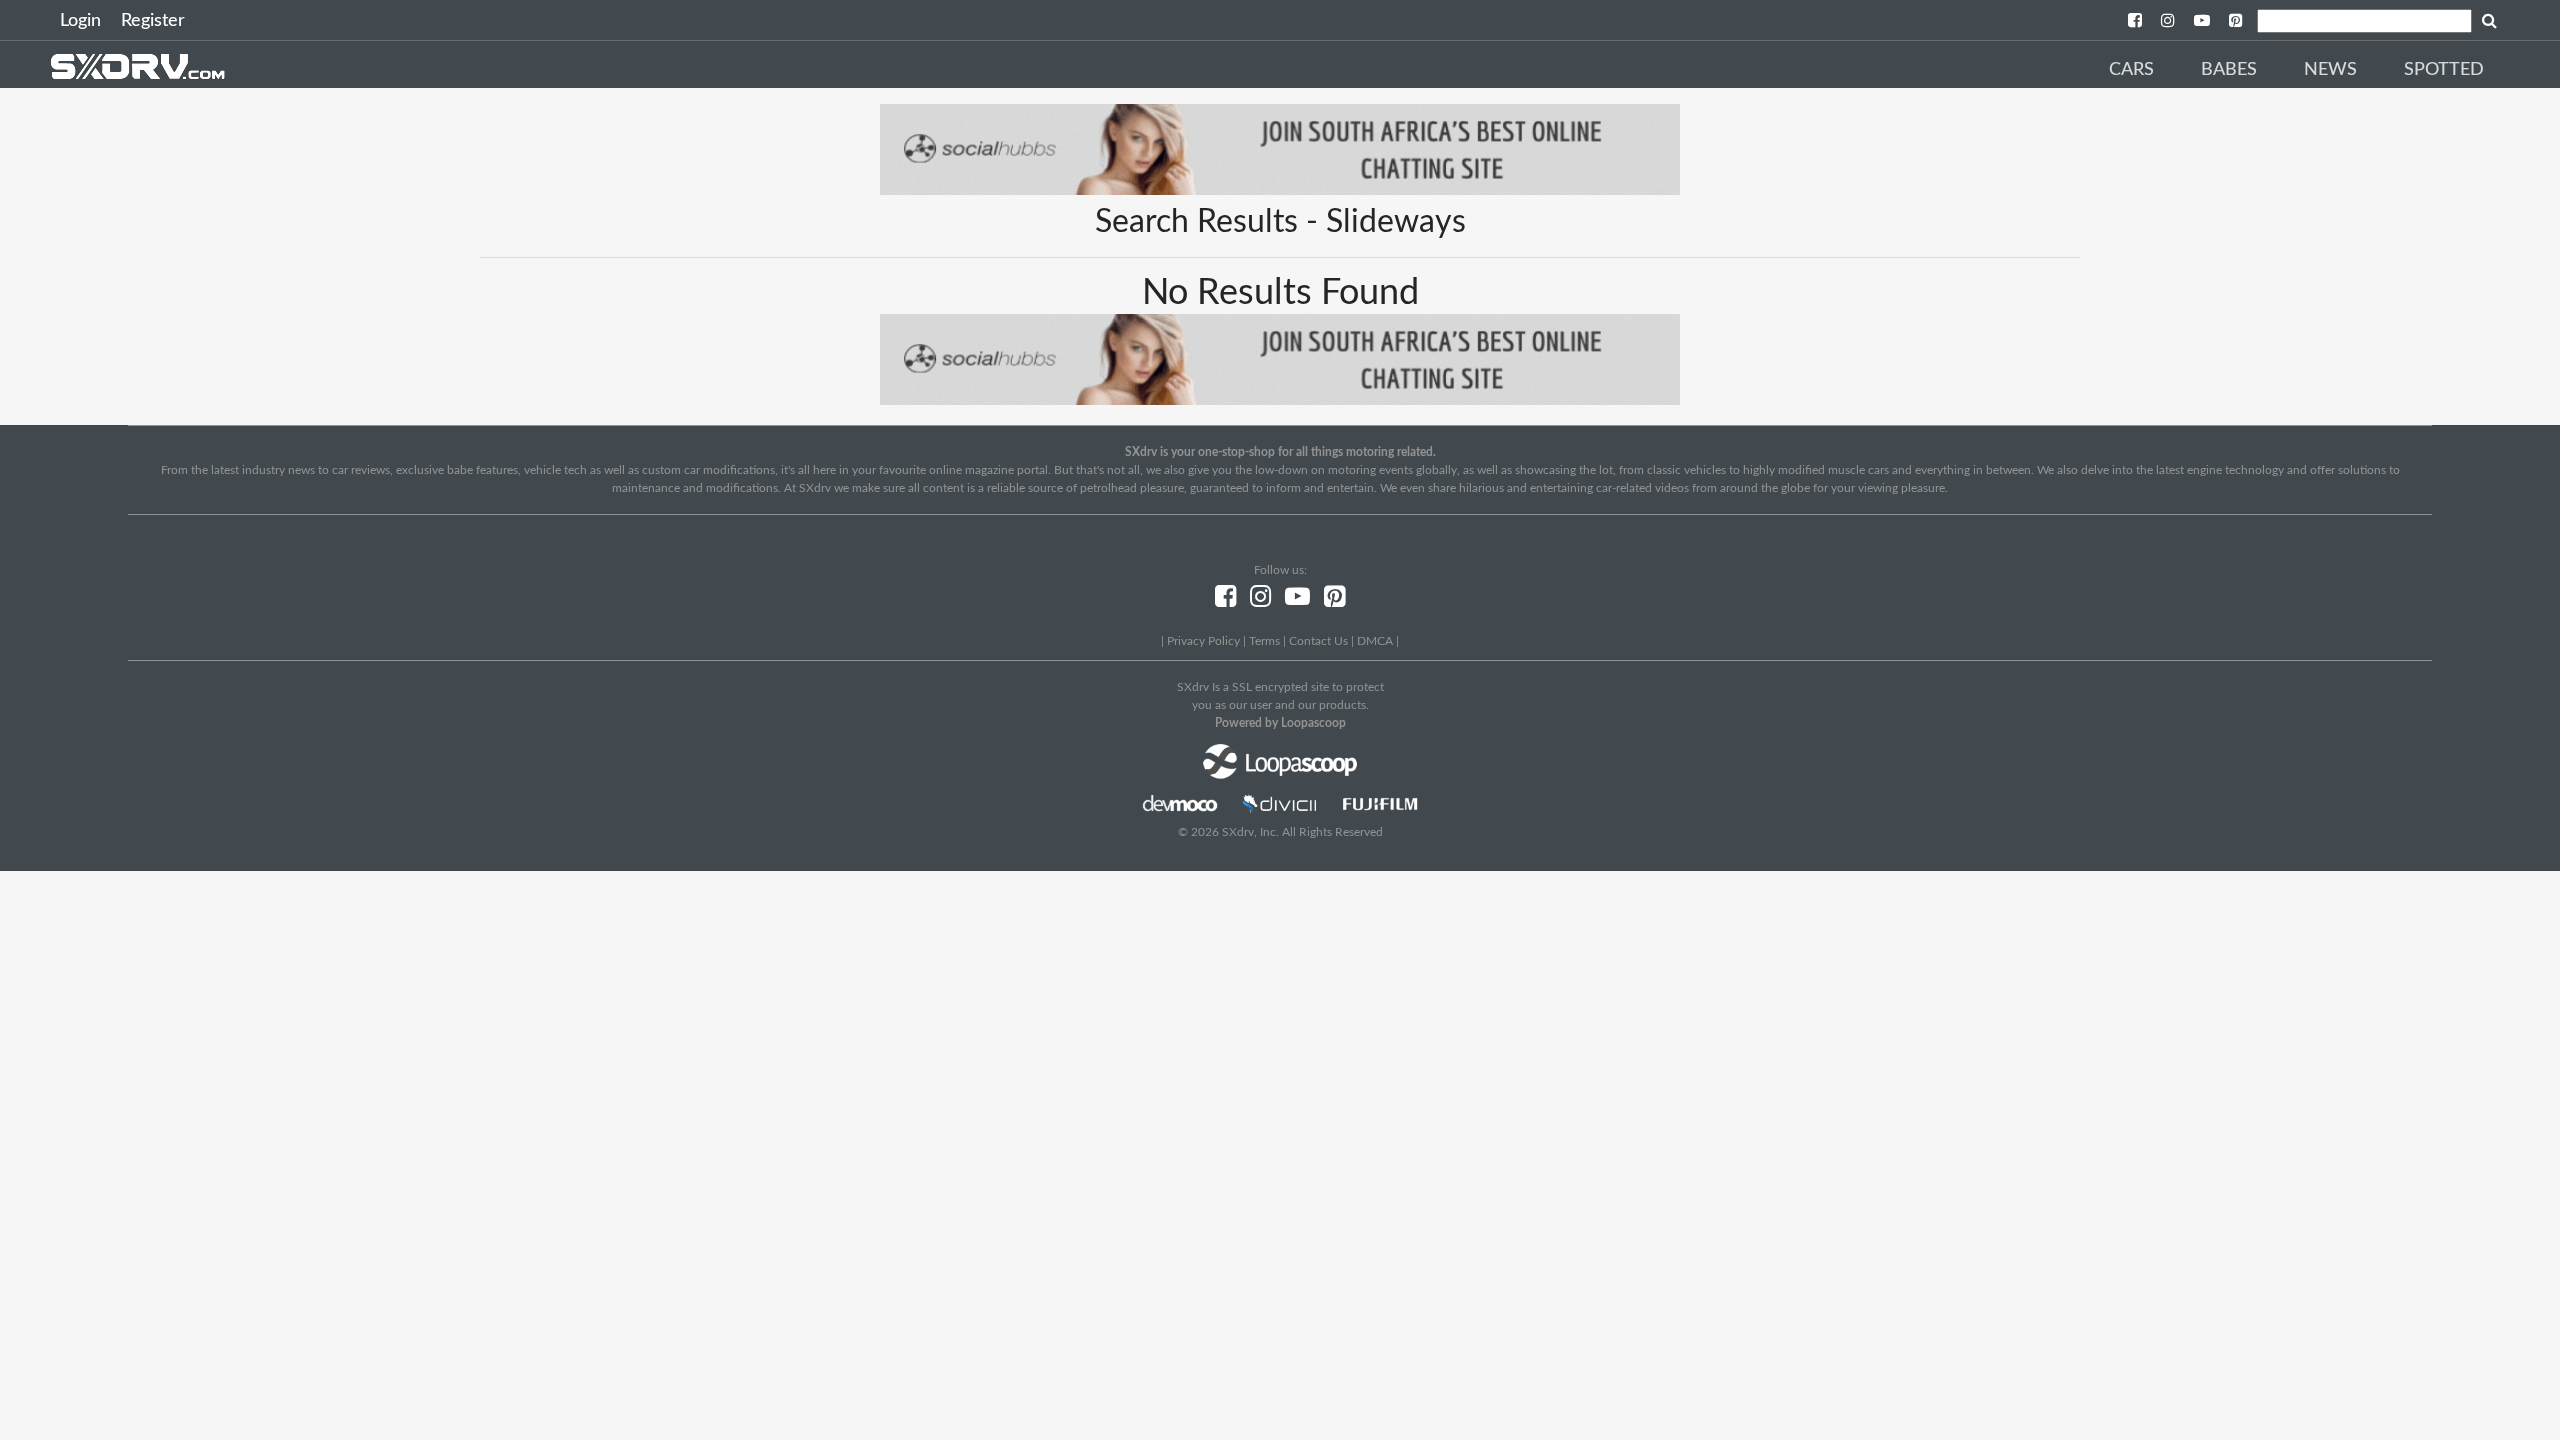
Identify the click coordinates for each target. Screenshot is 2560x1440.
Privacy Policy (1203, 641)
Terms (1264, 641)
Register (153, 21)
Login (80, 21)
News (2330, 70)
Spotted (2444, 70)
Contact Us (1318, 641)
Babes (2229, 70)
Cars (2131, 70)
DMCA (1375, 641)
